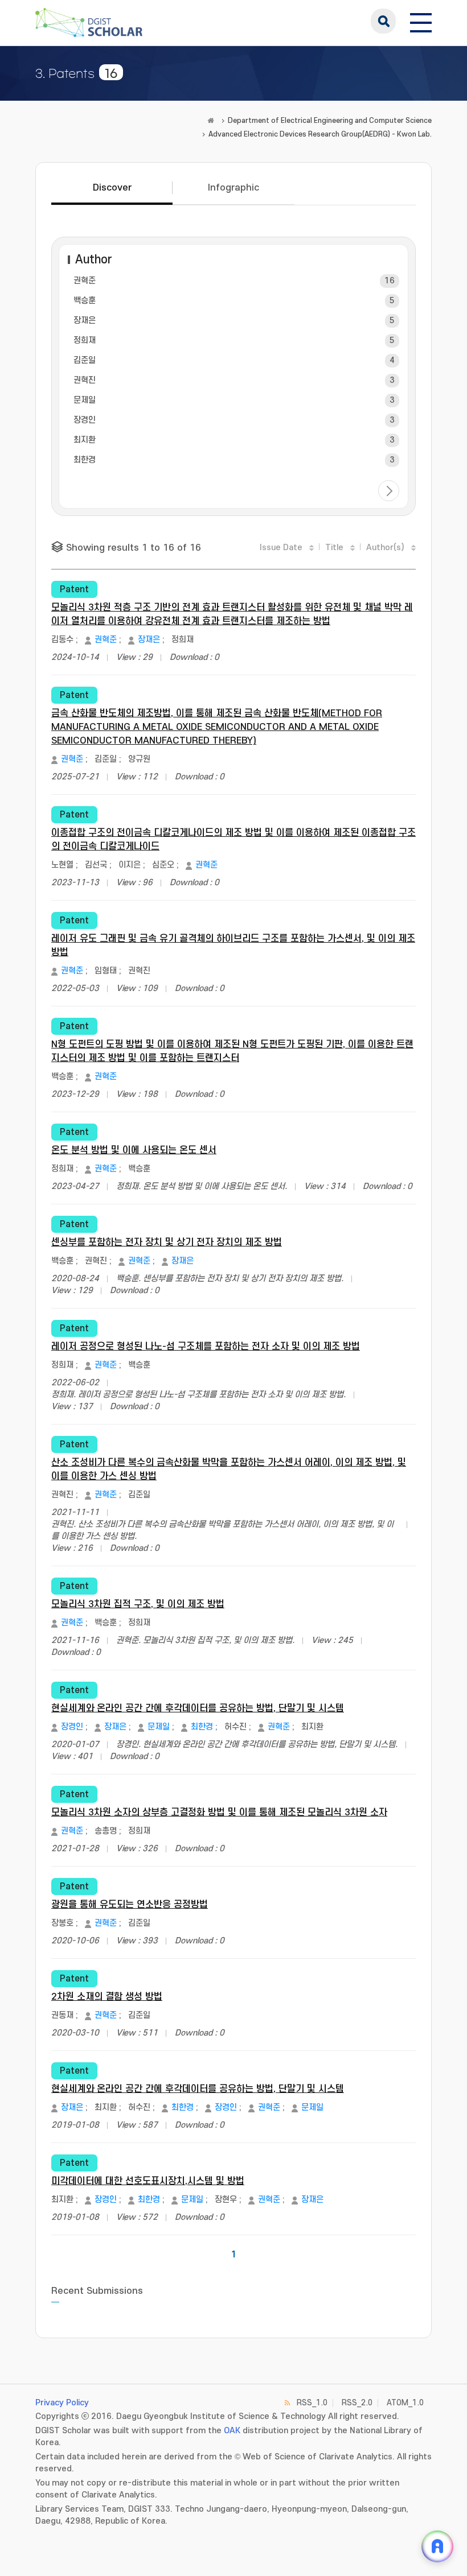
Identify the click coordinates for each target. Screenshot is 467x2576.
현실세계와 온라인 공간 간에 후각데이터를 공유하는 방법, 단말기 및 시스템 (198, 1708)
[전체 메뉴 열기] (421, 21)
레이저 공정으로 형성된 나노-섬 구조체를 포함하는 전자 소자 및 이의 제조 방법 (206, 1347)
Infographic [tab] (233, 188)
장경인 (85, 420)
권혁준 (85, 281)
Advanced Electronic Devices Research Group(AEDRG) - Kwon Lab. (320, 134)
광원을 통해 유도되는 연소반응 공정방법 (130, 1905)
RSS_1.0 (312, 2403)
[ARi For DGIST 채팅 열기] (437, 2546)
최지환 (85, 440)
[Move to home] (211, 121)
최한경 (85, 460)
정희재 (85, 340)
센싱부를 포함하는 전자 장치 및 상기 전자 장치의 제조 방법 (167, 1242)
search (383, 21)
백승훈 (85, 301)
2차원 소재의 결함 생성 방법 (107, 1997)
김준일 (85, 360)
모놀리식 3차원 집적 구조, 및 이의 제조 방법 (138, 1604)
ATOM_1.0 (405, 2403)
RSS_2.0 (357, 2403)
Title (334, 548)
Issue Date (281, 548)
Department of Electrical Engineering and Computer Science (330, 121)
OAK (232, 2431)
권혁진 (85, 380)
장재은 (85, 321)
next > (389, 491)
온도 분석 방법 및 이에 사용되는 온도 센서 (134, 1150)
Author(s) (385, 548)
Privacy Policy (62, 2403)
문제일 (85, 400)
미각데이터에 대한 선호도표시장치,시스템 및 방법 (148, 2181)
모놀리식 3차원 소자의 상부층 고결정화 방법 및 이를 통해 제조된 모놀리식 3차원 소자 (219, 1813)
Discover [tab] (112, 188)
